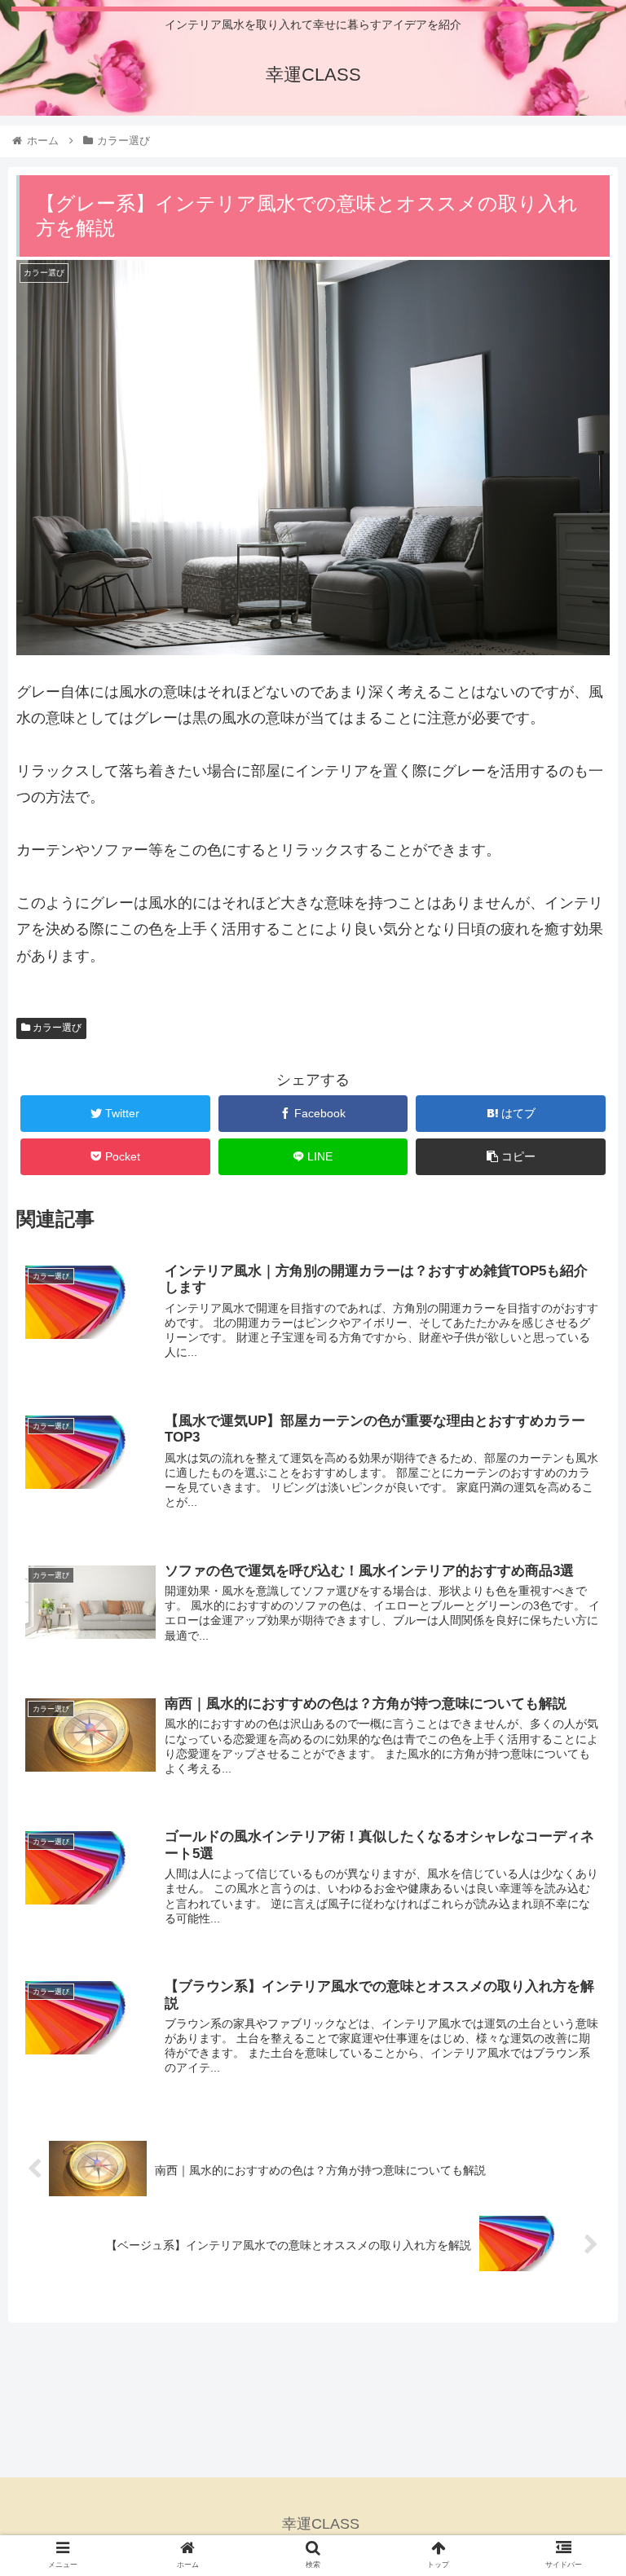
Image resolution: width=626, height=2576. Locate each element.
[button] (578, 1788)
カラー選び (56, 1028)
